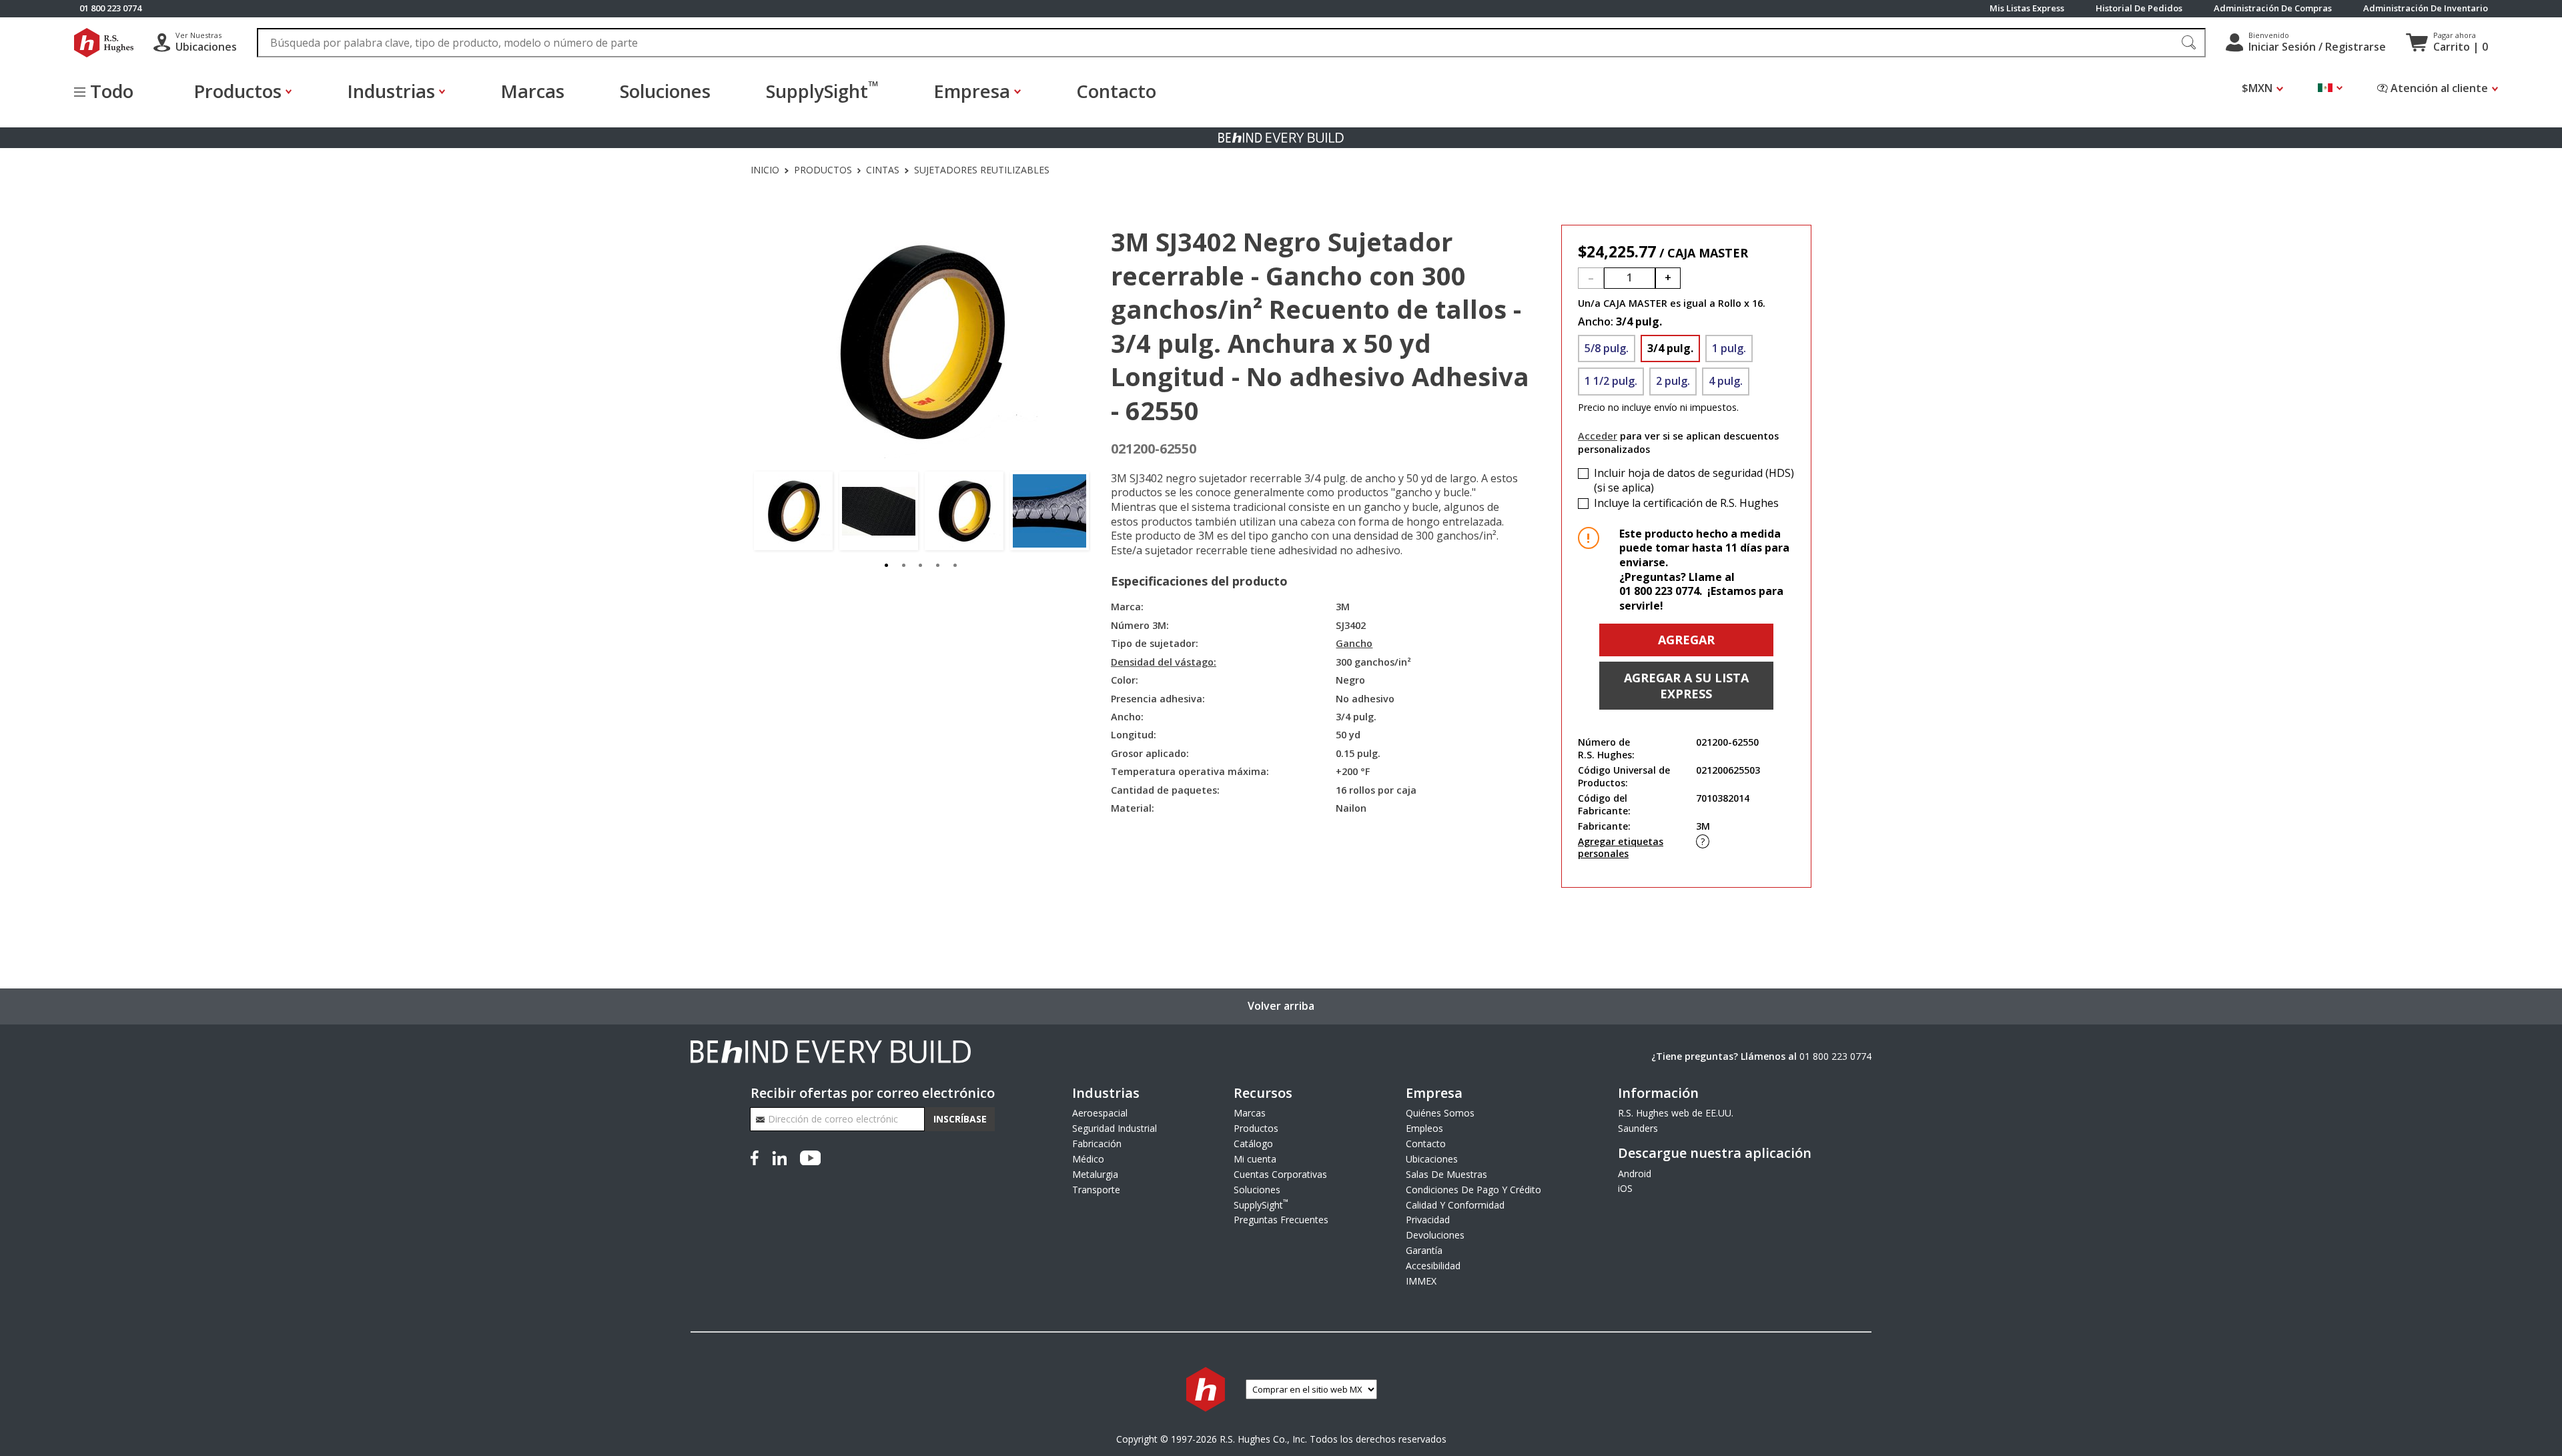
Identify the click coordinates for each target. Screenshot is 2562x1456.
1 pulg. (1729, 348)
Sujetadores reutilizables (982, 170)
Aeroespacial (1100, 1113)
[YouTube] (810, 1156)
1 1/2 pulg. (1611, 381)
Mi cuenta (1255, 1159)
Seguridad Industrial (1115, 1128)
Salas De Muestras (1446, 1174)
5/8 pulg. (1607, 348)
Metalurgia (1095, 1174)
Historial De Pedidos (2139, 8)
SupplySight (822, 90)
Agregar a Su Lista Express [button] (1686, 686)
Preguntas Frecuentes (1281, 1220)
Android (1635, 1174)
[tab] (887, 564)
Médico (1088, 1159)
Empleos (1424, 1128)
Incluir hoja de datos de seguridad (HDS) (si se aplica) (1694, 481)
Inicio (765, 170)
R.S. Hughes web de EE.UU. (1676, 1113)
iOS (1625, 1188)
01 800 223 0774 (1835, 1056)
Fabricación (1097, 1144)
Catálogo (1253, 1144)
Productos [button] (238, 91)
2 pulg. (1673, 381)
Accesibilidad (1433, 1266)
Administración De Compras (2273, 8)
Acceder (1598, 436)
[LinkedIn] (779, 1156)
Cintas (883, 170)
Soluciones (665, 91)
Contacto (1116, 91)
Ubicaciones (1432, 1159)
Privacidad (1428, 1220)
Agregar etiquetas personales (1621, 848)
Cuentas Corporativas (1280, 1174)
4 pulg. (1726, 381)
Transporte (1096, 1190)
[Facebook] (757, 1156)
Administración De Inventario (2426, 8)
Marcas (532, 91)
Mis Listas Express (2027, 8)
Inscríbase (960, 1119)
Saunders (1638, 1128)
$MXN (2257, 88)
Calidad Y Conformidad (1455, 1205)
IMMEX (1421, 1281)
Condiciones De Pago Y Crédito (1473, 1190)
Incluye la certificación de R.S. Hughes (1686, 503)
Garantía (1424, 1250)
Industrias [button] (391, 91)
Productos (823, 170)
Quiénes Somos (1440, 1113)
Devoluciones (1435, 1235)
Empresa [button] (972, 91)
